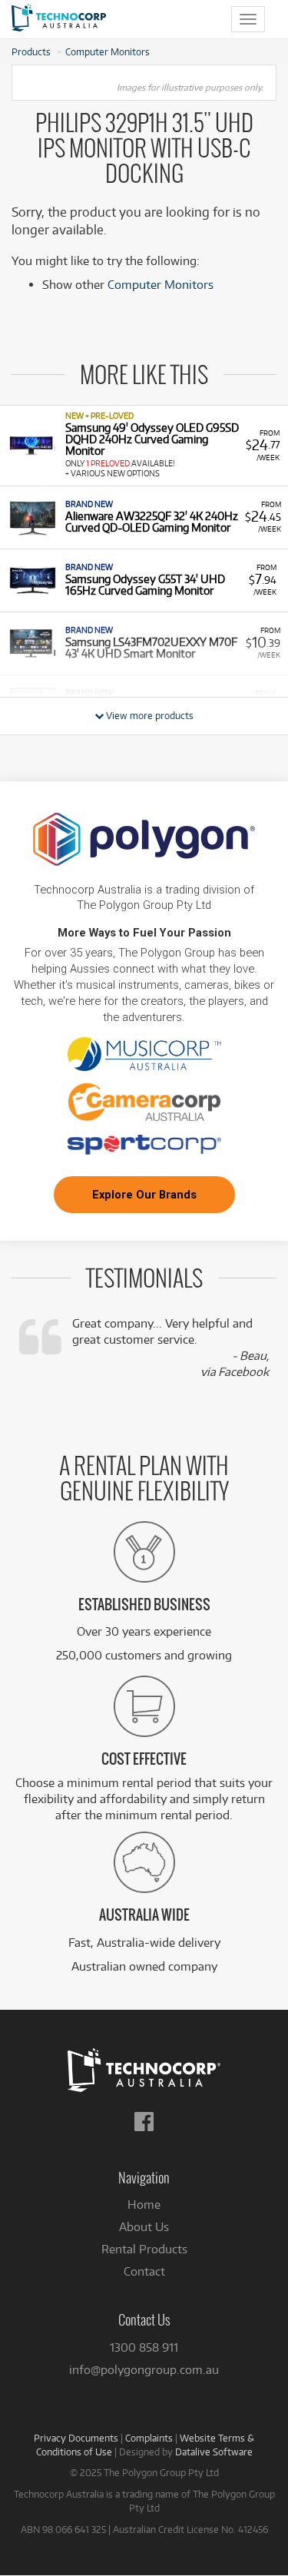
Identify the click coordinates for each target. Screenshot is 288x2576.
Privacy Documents (76, 2438)
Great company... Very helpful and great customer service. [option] (170, 1348)
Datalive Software (214, 2452)
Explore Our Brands (144, 1195)
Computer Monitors (108, 51)
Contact (144, 2271)
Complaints (149, 2438)
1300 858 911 (144, 2347)
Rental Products (144, 2249)
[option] (144, 445)
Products (31, 51)
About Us (144, 2227)
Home (144, 2205)
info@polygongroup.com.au (144, 2370)
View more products (149, 715)
